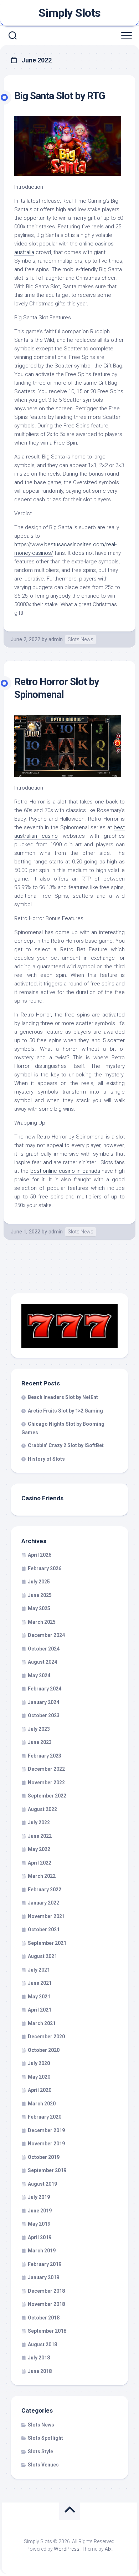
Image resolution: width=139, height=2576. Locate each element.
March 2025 (42, 1622)
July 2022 (39, 1822)
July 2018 (39, 2358)
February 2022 (45, 1890)
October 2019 (44, 2157)
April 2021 (40, 2010)
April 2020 (40, 2090)
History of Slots (46, 1459)
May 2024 (39, 1675)
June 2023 (40, 1742)
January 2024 (43, 1702)
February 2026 (45, 1568)
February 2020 (45, 2117)
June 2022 (40, 1836)
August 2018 (42, 2344)
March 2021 (42, 2023)
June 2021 (40, 1983)
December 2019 (46, 2130)
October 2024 (44, 1649)
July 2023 (39, 1729)
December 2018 (46, 2291)
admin (56, 639)
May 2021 (39, 1997)
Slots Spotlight (45, 2438)
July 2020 (39, 2063)
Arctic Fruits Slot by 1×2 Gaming (65, 1411)
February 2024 (45, 1689)
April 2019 (40, 2237)
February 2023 (45, 1756)
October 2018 (44, 2318)
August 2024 (42, 1662)
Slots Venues (43, 2465)
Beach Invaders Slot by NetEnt (63, 1397)
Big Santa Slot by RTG (60, 96)
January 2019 (43, 2277)
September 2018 (47, 2331)
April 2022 (40, 1863)
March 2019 (42, 2251)
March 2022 (42, 1876)
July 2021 (39, 1970)
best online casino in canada (65, 1171)
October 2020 (44, 2050)
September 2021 (47, 1943)
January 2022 (43, 1903)
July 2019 (39, 2197)
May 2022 (39, 1849)
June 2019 (40, 2211)
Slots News (81, 639)
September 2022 (47, 1796)
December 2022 (46, 1769)
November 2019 (46, 2144)
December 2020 (46, 2037)
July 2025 (39, 1582)
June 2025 (40, 1595)
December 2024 (46, 1635)
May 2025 (39, 1608)
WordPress (67, 2549)
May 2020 (39, 2077)
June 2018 (40, 2371)
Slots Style (40, 2451)
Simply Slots (70, 13)
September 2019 (47, 2170)
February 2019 (45, 2264)
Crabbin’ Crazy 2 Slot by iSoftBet (66, 1445)
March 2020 (42, 2104)
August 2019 (42, 2184)
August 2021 (42, 1956)
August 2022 (42, 1809)
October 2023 (44, 1715)
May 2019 (39, 2224)
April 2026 (40, 1555)
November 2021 (46, 1916)
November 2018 (46, 2304)
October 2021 (44, 1930)
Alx (108, 2549)
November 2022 (46, 1783)
